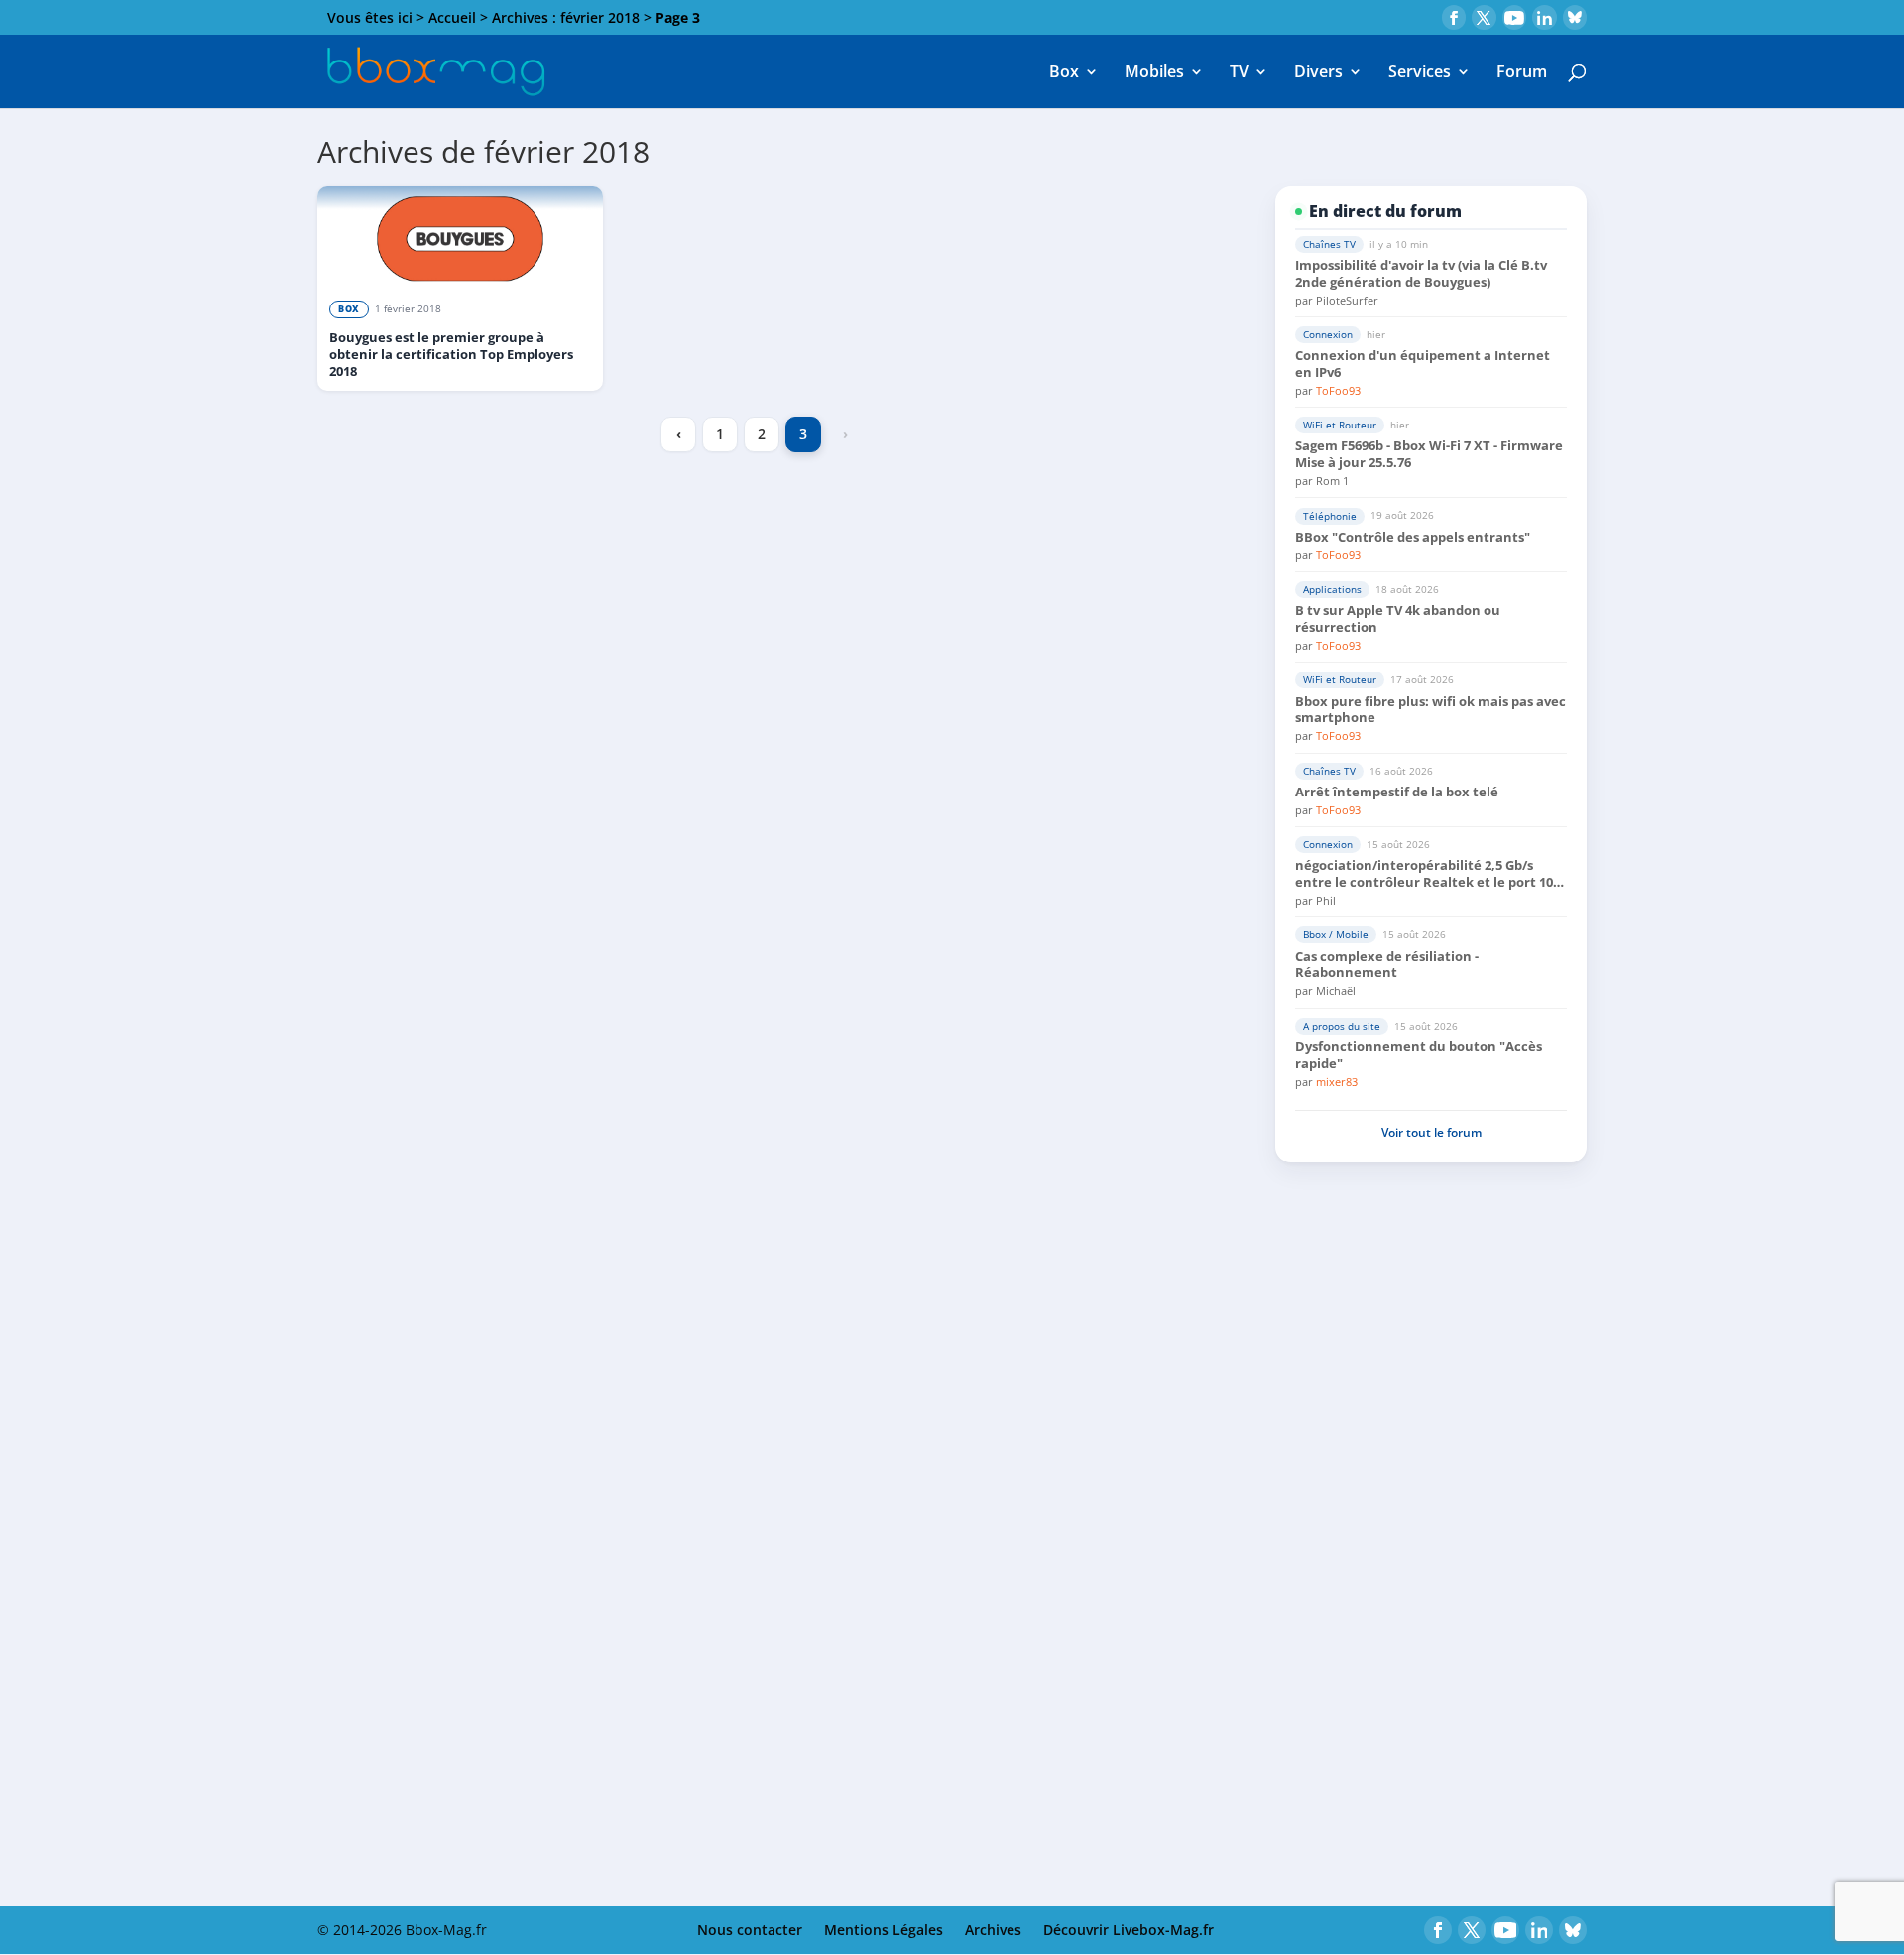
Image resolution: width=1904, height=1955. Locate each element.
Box (1064, 73)
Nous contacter (750, 1930)
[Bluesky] (1575, 17)
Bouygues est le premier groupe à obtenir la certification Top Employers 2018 (451, 354)
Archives (993, 1930)
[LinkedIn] (1545, 17)
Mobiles (1154, 73)
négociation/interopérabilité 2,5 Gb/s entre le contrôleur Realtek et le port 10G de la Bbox (1428, 874)
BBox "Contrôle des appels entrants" (1413, 537)
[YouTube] (1515, 17)
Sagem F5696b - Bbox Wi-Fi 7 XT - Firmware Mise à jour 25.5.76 (1429, 454)
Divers (1318, 73)
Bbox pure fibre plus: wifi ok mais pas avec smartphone (1430, 710)
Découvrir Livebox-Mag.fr (1129, 1930)
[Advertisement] (1431, 1338)
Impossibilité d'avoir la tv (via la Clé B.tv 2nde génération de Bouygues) (1421, 274)
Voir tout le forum (1431, 1132)
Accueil (452, 17)
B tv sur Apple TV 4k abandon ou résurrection (1398, 619)
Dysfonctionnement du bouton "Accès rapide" (1419, 1055)
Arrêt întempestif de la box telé (1397, 792)
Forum (1522, 73)
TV (1239, 73)
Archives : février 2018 (566, 17)
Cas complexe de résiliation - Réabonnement (1387, 965)
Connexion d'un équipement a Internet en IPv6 (1423, 364)
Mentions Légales (884, 1930)
